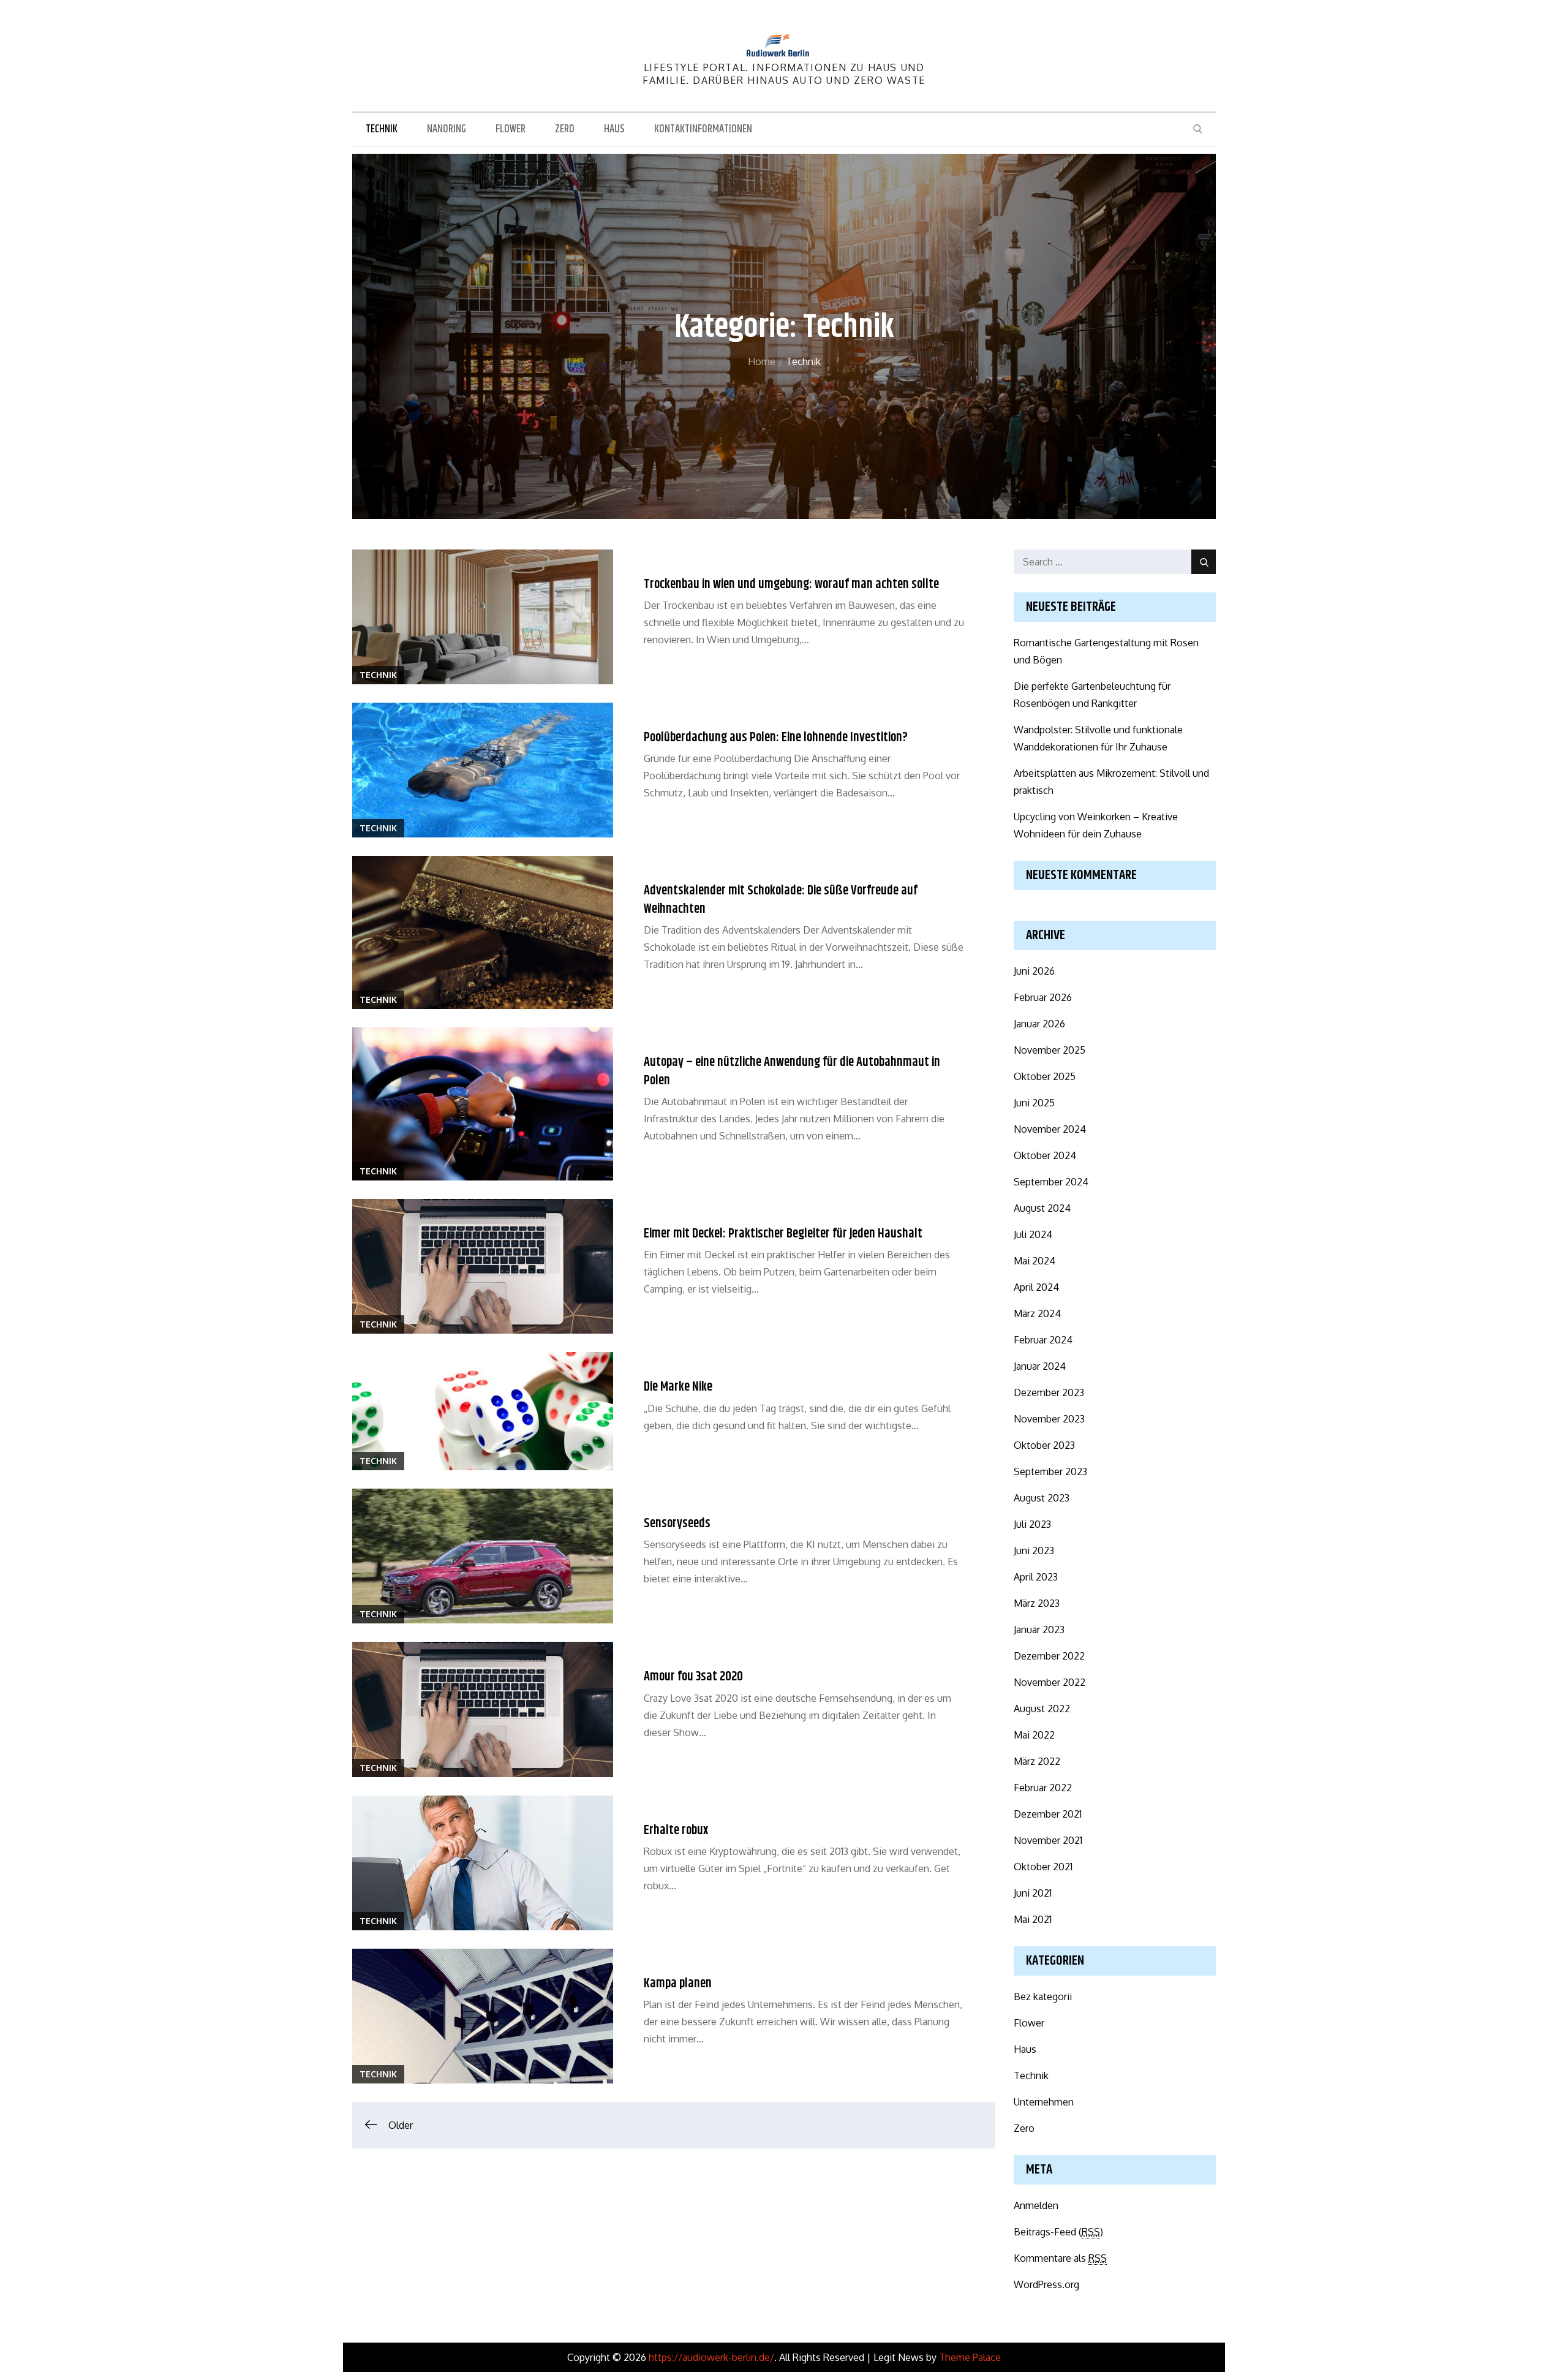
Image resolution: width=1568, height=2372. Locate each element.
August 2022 (1042, 1709)
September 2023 (1050, 1471)
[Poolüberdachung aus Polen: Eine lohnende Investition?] (483, 770)
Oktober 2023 (1044, 1445)
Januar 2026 (1039, 1024)
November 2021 (1048, 1840)
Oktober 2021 (1043, 1867)
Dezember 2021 (1048, 1814)
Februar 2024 (1043, 1340)
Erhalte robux (676, 1830)
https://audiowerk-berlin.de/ (711, 2357)
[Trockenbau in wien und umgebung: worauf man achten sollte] (483, 617)
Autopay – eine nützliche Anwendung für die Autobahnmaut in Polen (792, 1071)
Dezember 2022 (1049, 1656)
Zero (565, 129)
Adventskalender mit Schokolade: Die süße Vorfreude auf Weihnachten (781, 900)
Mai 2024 (1035, 1261)
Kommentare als (1060, 2258)
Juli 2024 (1033, 1234)
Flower (511, 129)
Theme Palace (970, 2357)
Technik (382, 129)
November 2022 (1050, 1682)
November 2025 (1050, 1050)
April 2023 (1036, 1577)
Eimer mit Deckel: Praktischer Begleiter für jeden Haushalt (783, 1234)
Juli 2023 (1032, 1524)
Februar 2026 (1043, 997)
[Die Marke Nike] (483, 1411)
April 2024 (1036, 1287)
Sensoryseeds (677, 1524)
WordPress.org (1046, 2284)
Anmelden (1036, 2205)
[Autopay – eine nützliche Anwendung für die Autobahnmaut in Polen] (483, 1104)
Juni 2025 (1034, 1103)
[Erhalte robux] (483, 1863)
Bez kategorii (1043, 1996)
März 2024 (1037, 1313)
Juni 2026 (1034, 971)
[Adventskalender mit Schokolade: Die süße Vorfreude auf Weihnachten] (483, 932)
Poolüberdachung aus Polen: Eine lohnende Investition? (776, 738)
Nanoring (447, 129)
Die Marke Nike (678, 1387)
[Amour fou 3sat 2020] (483, 1709)
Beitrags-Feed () (1058, 2232)
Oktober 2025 (1045, 1076)
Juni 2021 (1033, 1893)
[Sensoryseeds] (483, 1556)
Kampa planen (678, 1984)
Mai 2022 (1034, 1735)
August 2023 (1042, 1498)
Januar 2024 (1040, 1366)
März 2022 (1037, 1761)
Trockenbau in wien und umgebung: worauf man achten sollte (791, 584)
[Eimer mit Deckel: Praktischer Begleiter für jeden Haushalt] (483, 1266)
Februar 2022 (1043, 1788)
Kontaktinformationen (703, 129)
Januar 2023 (1039, 1630)
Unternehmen (1044, 2102)
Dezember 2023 (1049, 1392)
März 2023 (1037, 1603)
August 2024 (1042, 1208)
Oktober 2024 (1045, 1155)
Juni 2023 (1034, 1550)
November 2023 (1049, 1419)
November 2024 (1050, 1129)
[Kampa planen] (483, 2016)
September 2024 (1051, 1182)
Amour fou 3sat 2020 (693, 1677)
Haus (614, 129)
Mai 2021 (1033, 1919)
